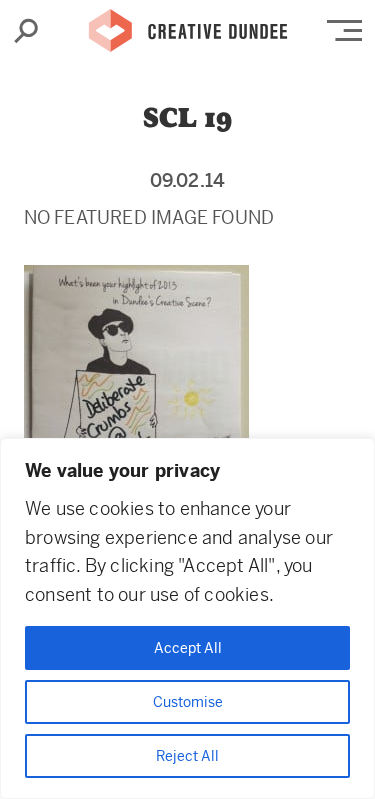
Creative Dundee (188, 25)
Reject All (187, 756)
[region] (187, 618)
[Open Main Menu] (344, 30)
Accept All (188, 648)
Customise (188, 702)
